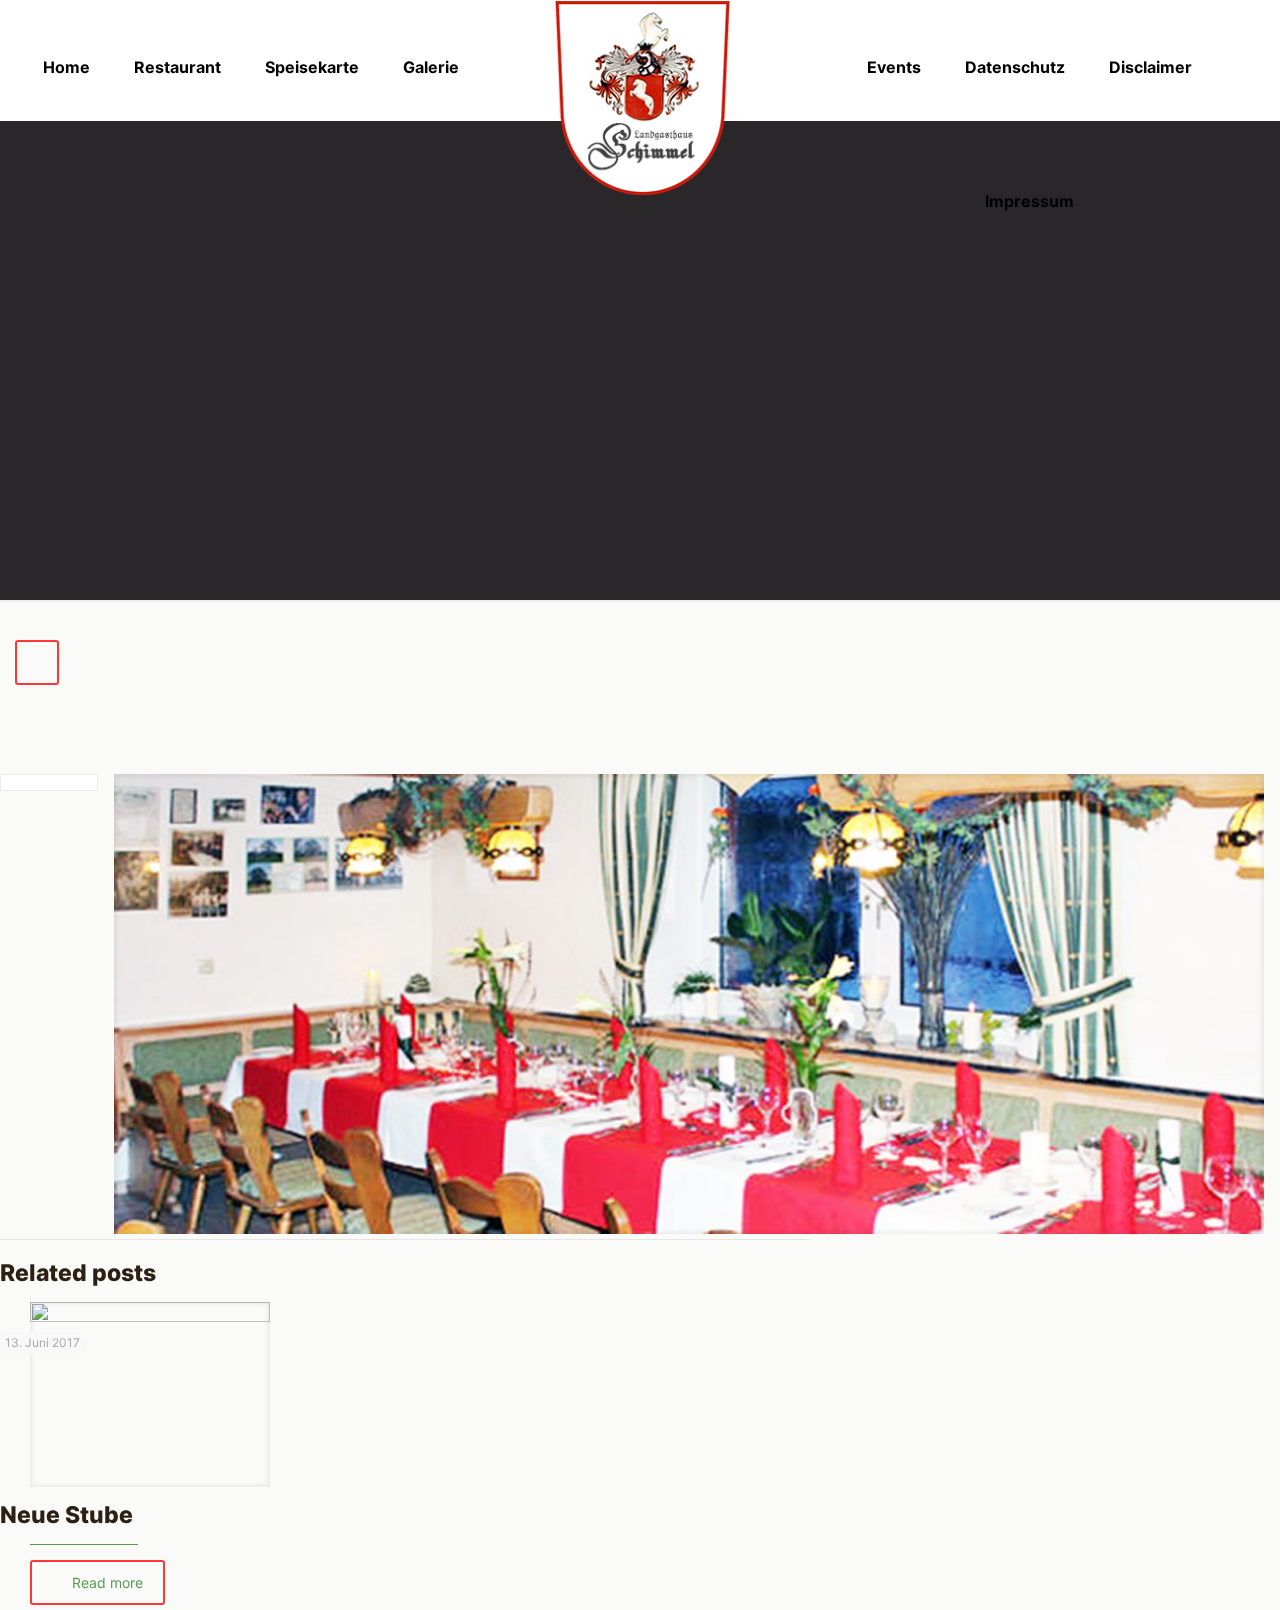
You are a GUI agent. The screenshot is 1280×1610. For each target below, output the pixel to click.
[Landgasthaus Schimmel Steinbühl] (639, 97)
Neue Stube (66, 1515)
